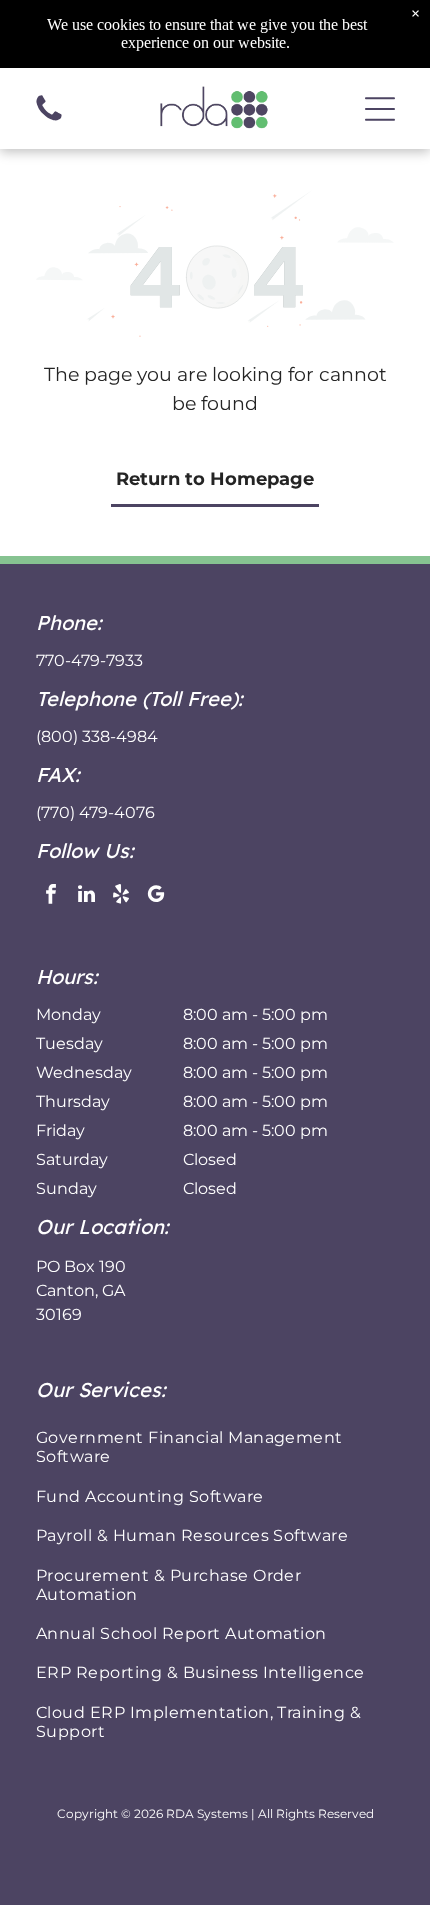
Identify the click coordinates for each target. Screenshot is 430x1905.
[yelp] (121, 896)
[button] (380, 109)
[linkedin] (86, 896)
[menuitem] (215, 1447)
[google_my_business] (156, 896)
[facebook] (51, 896)
